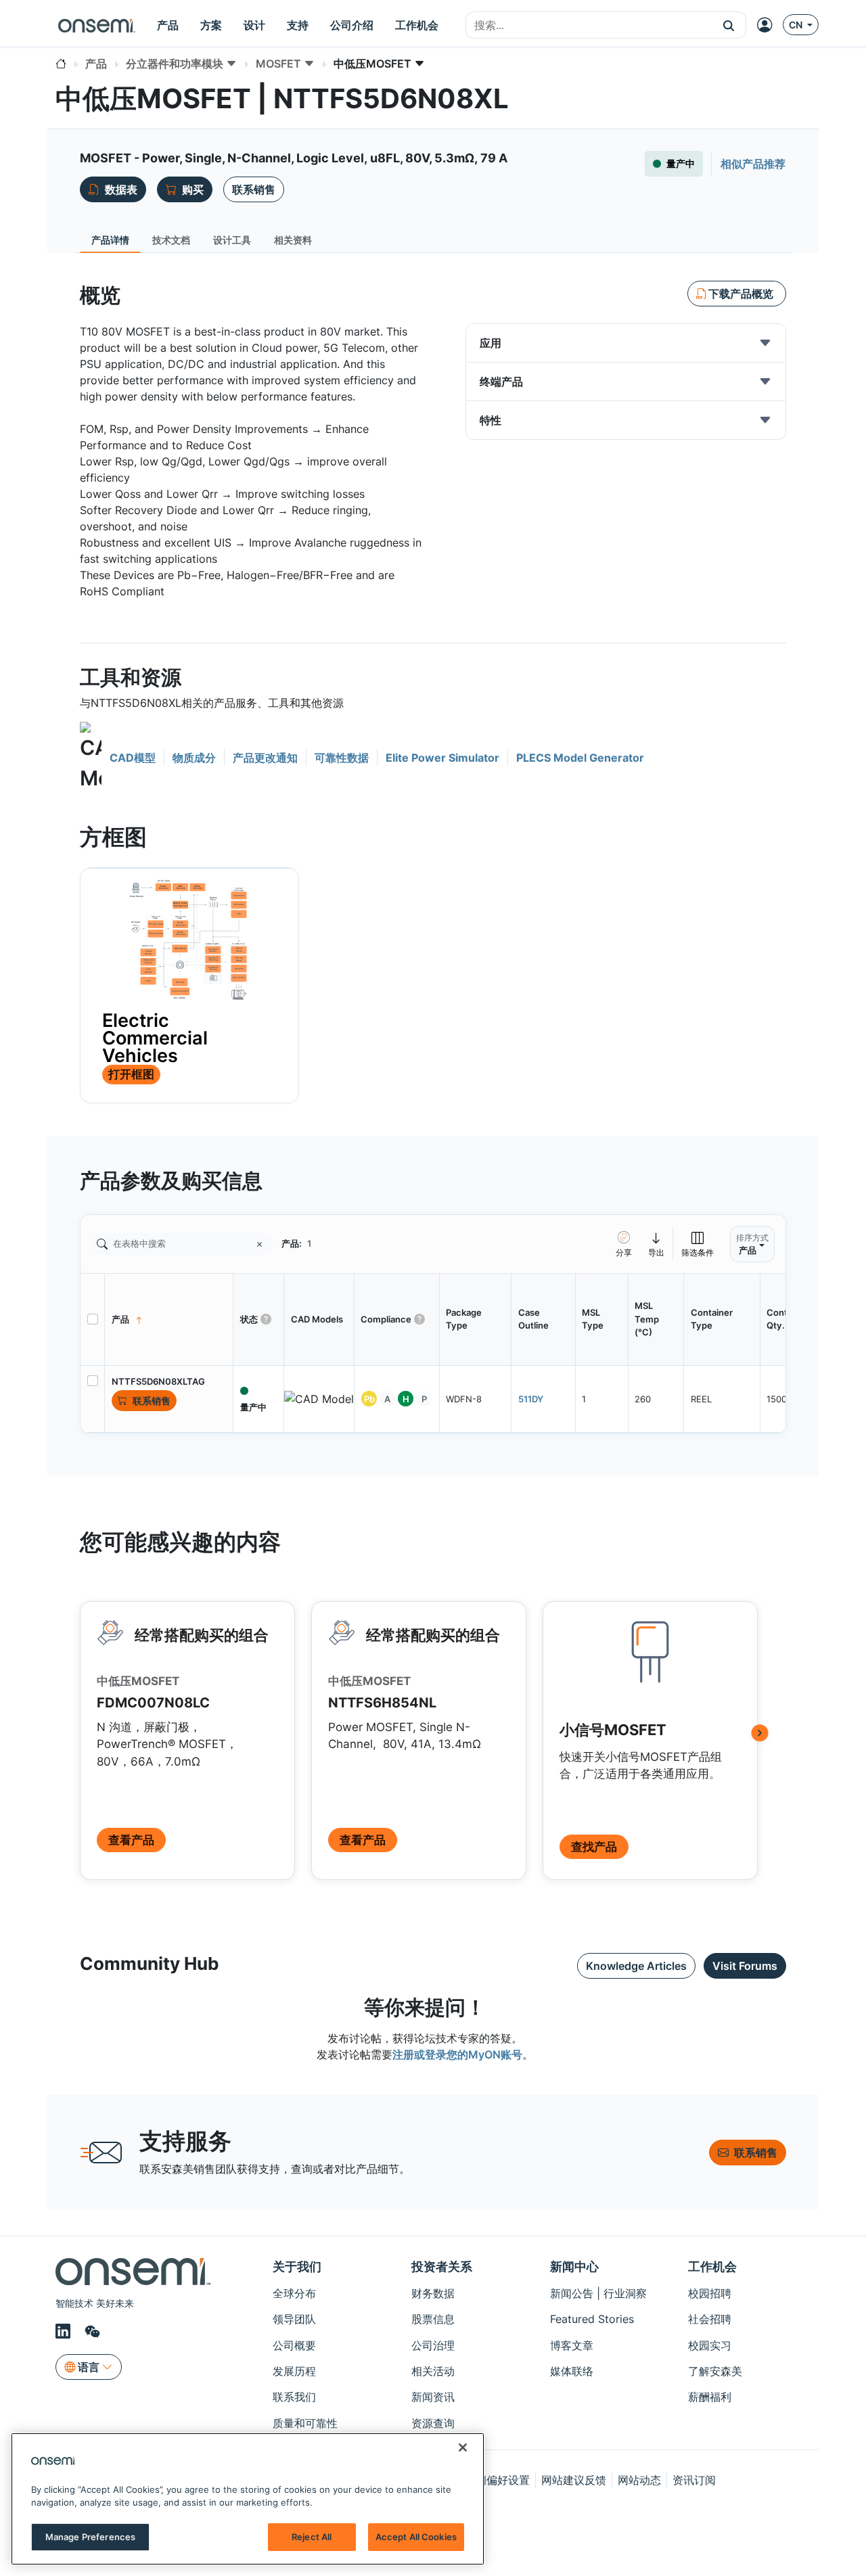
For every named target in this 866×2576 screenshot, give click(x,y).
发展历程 (294, 2371)
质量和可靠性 (305, 2423)
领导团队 (294, 2319)
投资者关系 (442, 2267)
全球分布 (294, 2293)
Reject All (312, 2537)
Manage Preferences (90, 2537)
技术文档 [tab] (171, 240)
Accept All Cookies (416, 2537)
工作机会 (712, 2267)
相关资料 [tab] (293, 240)
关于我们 (297, 2267)
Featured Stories (592, 2319)
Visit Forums (745, 1966)
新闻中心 (574, 2267)
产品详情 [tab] (110, 240)
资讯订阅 (694, 2480)
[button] (729, 25)
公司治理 (433, 2345)
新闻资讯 (433, 2397)
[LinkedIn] (65, 2332)
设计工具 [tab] (232, 240)
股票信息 (433, 2319)
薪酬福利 (710, 2397)
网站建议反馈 (574, 2480)
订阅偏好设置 (497, 2480)
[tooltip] (657, 1244)
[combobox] (589, 26)
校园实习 (710, 2345)
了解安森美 (715, 2371)
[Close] (463, 2447)
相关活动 (433, 2371)
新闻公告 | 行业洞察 (598, 2293)
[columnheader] (169, 1319)
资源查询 (433, 2423)
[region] (248, 2499)
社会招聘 (710, 2319)
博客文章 (572, 2345)
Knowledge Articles (636, 1966)
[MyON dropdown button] (769, 25)
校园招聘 (710, 2293)
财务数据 (433, 2293)
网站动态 (639, 2480)
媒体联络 (572, 2371)
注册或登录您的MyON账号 (457, 2054)
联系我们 (294, 2397)
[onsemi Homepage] (97, 25)
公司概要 (294, 2345)
